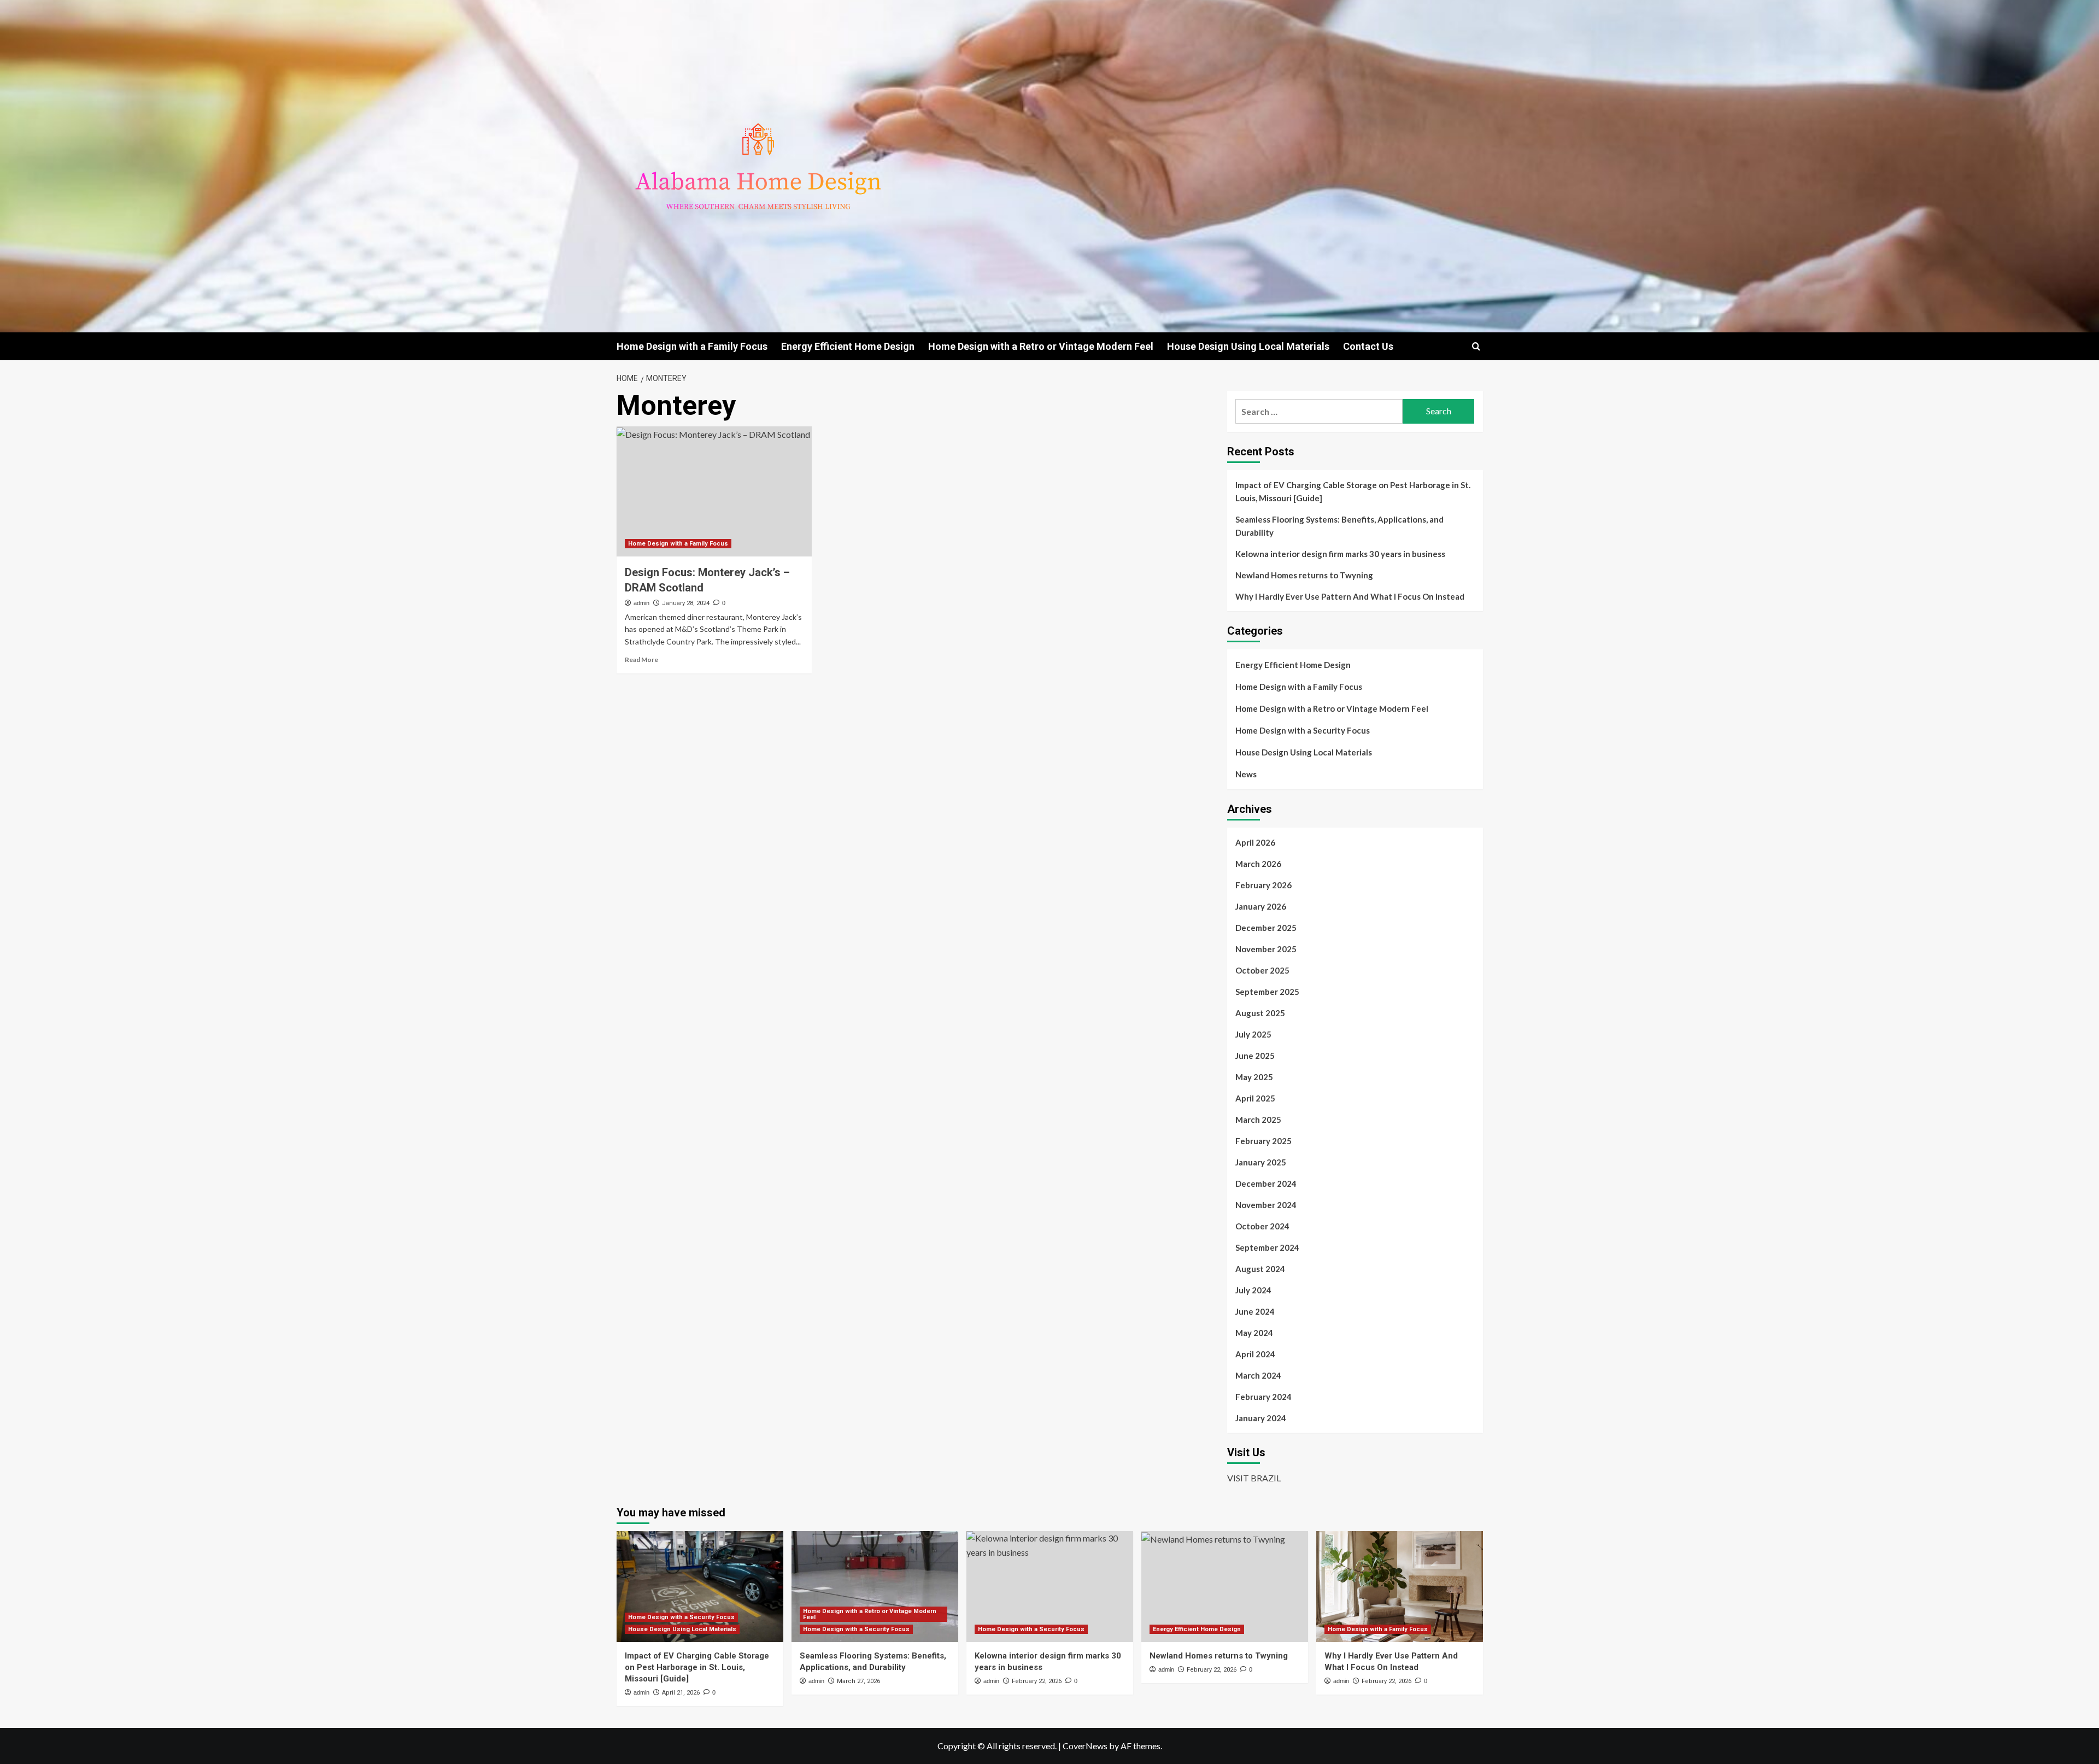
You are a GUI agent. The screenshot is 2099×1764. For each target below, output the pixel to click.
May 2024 (1254, 1333)
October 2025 (1262, 970)
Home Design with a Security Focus (1303, 730)
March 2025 (1258, 1120)
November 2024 (1266, 1205)
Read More (641, 660)
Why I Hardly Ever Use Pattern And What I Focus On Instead (1350, 596)
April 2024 (1255, 1354)
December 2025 (1266, 928)
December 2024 (1266, 1183)
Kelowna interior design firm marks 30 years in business (1340, 554)
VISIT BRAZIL (1254, 1478)
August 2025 (1260, 1013)
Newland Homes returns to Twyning (1304, 575)
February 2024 (1263, 1397)
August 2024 (1260, 1269)
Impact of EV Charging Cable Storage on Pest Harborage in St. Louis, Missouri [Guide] (1353, 491)
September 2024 (1267, 1247)
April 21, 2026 (681, 1693)
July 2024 (1253, 1290)
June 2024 (1255, 1311)
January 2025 (1261, 1162)
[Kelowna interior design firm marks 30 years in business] (1050, 1587)
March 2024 (1258, 1375)
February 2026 (1263, 885)
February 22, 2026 (1037, 1681)
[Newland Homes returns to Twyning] (1225, 1587)
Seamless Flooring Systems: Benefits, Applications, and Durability (1339, 526)
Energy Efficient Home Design (848, 346)
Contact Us (1368, 346)
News (1246, 774)
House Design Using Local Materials (1248, 346)
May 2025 (1254, 1077)
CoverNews (1085, 1746)
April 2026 (1255, 842)
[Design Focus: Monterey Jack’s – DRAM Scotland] (714, 491)
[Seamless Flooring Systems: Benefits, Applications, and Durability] (875, 1587)
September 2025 (1267, 992)
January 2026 (1261, 906)
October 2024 (1262, 1226)
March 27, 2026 (858, 1681)
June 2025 (1255, 1056)
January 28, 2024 (686, 603)
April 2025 (1255, 1098)
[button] (1476, 346)
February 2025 (1263, 1141)
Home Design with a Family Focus (692, 346)
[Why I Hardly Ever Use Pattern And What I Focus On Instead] (1400, 1587)
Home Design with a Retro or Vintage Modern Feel (1041, 346)
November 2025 (1266, 949)
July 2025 (1253, 1034)
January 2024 (1261, 1418)
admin (641, 603)
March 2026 (1258, 864)
